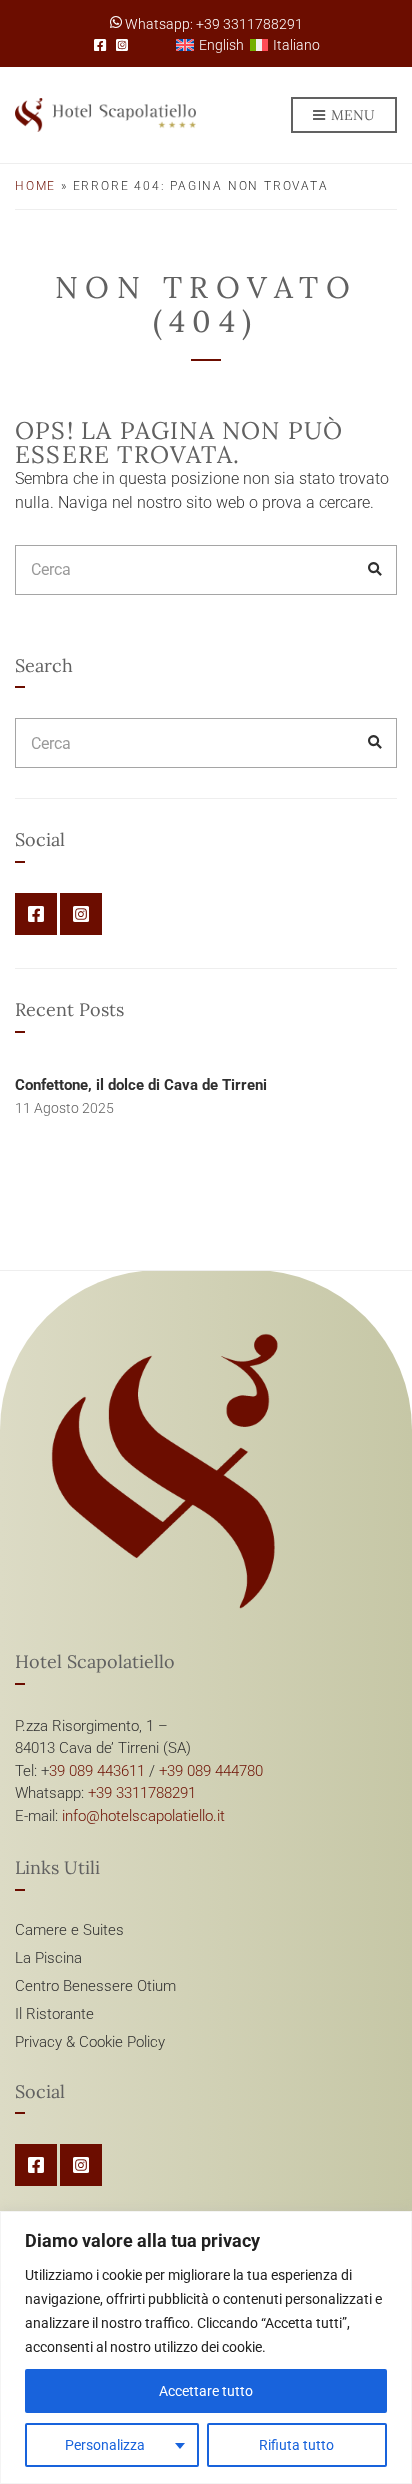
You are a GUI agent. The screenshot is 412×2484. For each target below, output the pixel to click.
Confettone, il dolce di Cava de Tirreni (141, 1085)
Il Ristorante (54, 2014)
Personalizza (105, 2445)
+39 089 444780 (211, 1771)
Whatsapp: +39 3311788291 (212, 24)
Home (35, 186)
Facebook (100, 45)
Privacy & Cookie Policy (90, 2042)
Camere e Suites (69, 1930)
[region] (206, 2347)
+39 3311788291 (142, 1793)
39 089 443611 (97, 1771)
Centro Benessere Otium (95, 1986)
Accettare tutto (206, 2391)
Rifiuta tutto (296, 2445)
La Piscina (48, 1958)
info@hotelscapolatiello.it (143, 1816)
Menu (351, 115)
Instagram (122, 45)
